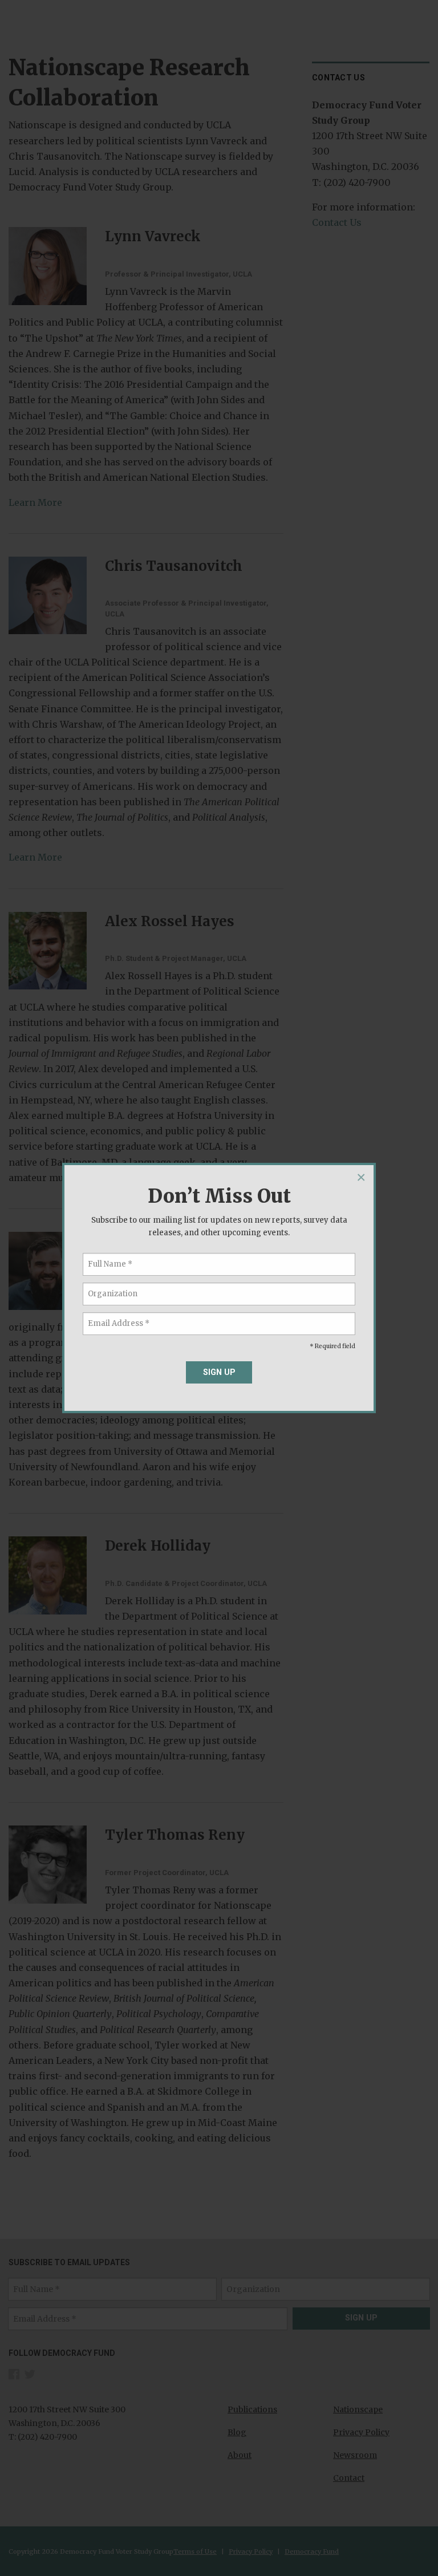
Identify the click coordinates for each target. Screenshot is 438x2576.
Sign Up (219, 1372)
